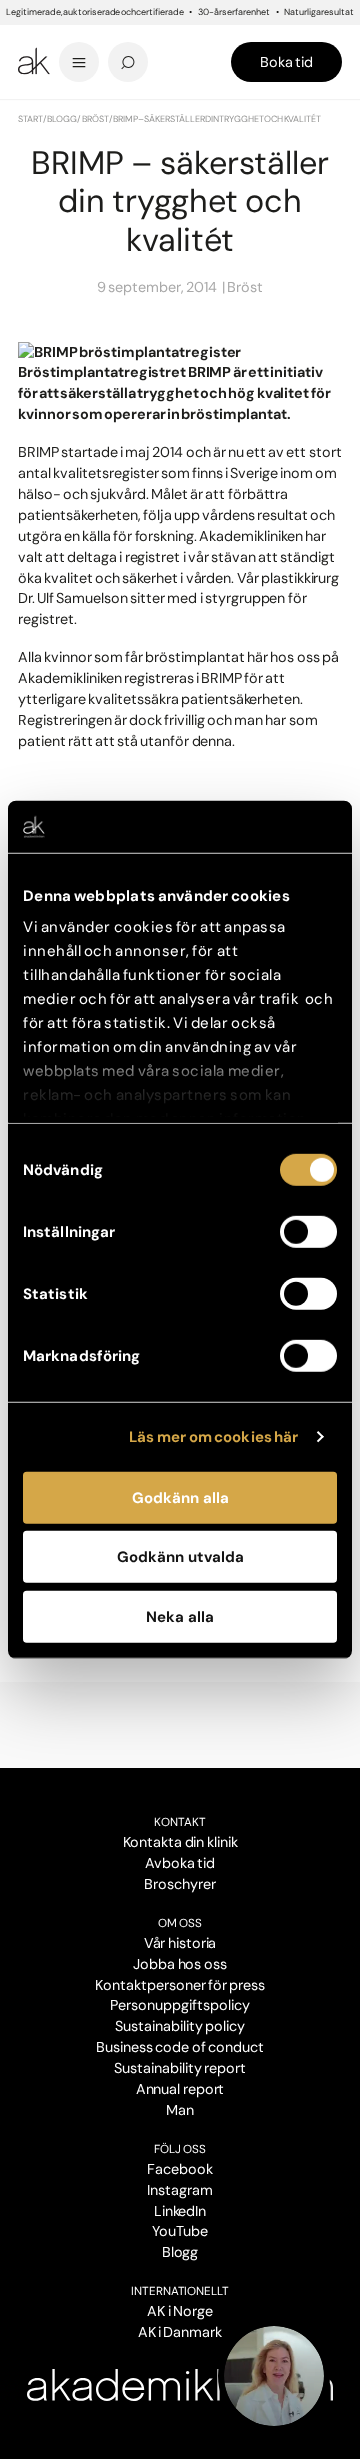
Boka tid (286, 62)
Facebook (180, 2169)
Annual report (180, 2089)
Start (30, 119)
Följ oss (179, 2149)
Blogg (62, 119)
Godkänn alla (180, 1498)
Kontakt (180, 1822)
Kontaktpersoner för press (180, 1985)
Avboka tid (180, 1863)
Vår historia (180, 1943)
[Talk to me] (274, 2376)
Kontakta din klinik (180, 1842)
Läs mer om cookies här (213, 1437)
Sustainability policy (180, 2026)
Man (180, 2110)
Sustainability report (180, 2068)
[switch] (308, 1232)
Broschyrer (180, 1884)
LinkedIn (180, 2211)
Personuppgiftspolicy (179, 2005)
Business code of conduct (179, 2047)
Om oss (179, 1923)
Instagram (180, 2190)
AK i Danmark (180, 2332)
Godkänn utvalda (180, 1557)
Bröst (95, 119)
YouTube (180, 2231)
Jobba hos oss (179, 1964)
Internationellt (180, 2291)
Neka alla (180, 1617)
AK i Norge (179, 2311)
